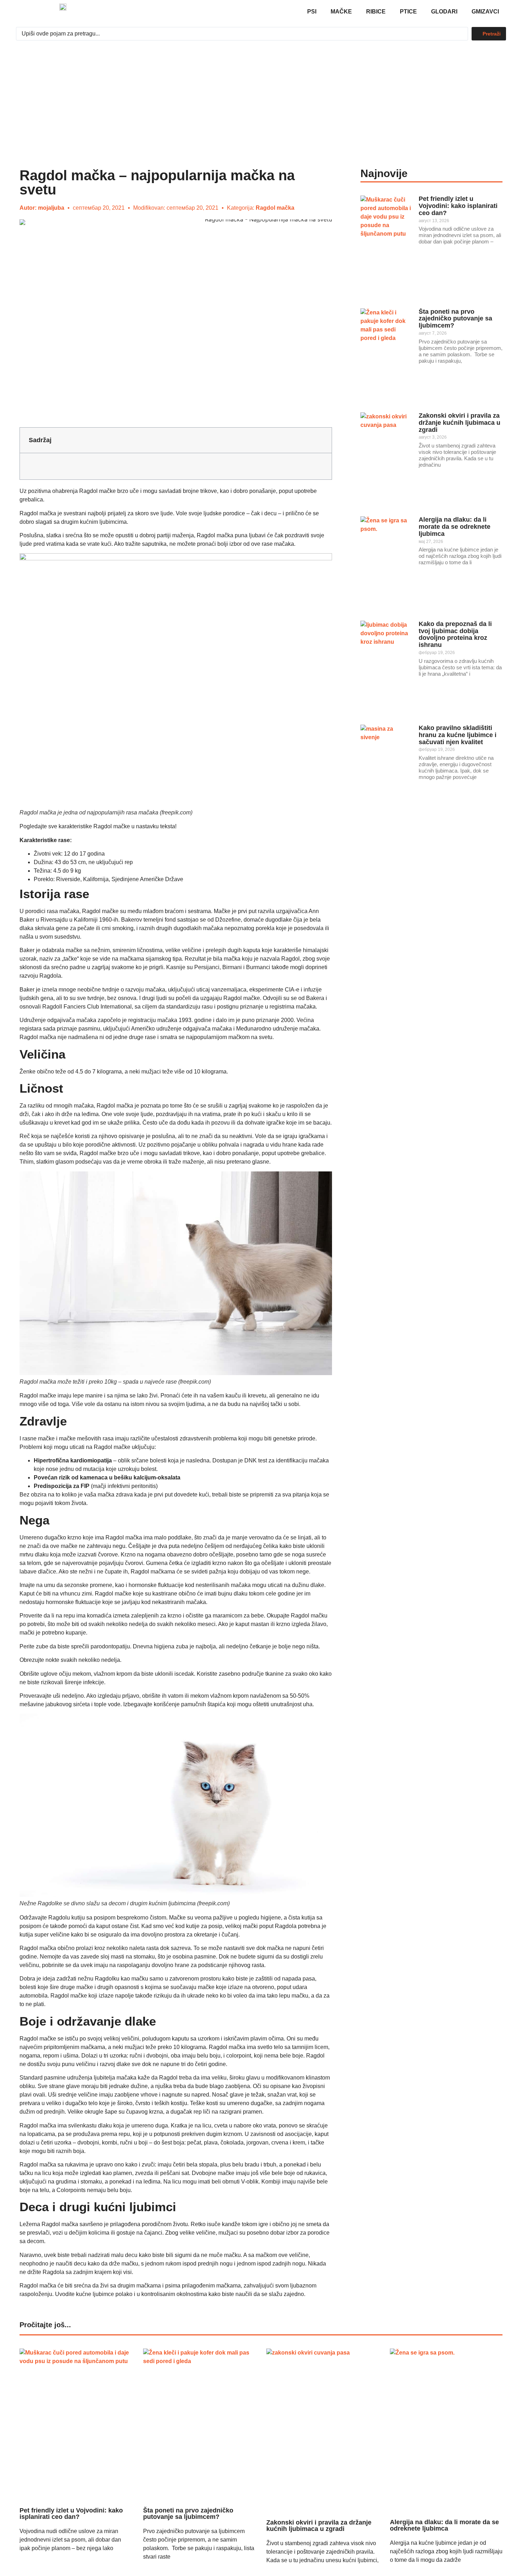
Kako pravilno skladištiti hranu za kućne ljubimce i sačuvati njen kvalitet (458, 735)
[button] (321, 440)
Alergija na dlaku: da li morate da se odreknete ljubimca (455, 527)
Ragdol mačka (275, 208)
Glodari (444, 12)
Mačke (341, 12)
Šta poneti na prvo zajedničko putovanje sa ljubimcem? (455, 319)
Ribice (376, 12)
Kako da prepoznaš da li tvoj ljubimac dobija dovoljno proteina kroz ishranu (455, 634)
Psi (312, 12)
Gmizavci (485, 12)
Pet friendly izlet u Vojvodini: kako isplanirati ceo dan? (458, 206)
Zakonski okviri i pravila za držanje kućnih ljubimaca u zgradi (460, 423)
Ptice (408, 12)
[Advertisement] (261, 97)
